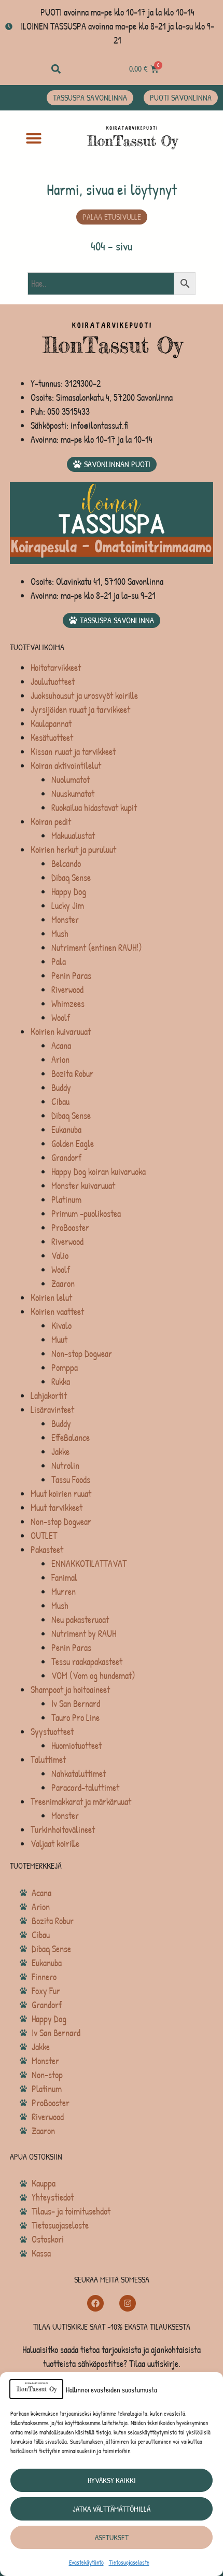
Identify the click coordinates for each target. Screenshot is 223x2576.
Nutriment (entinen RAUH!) (97, 948)
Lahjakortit (49, 1396)
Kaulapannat (51, 724)
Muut (59, 1340)
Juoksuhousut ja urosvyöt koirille (84, 696)
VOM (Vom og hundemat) (93, 1676)
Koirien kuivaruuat (61, 1032)
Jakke (60, 1452)
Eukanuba (66, 1130)
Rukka (61, 1382)
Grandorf (66, 1158)
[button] (56, 69)
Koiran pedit (51, 822)
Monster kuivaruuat (83, 1186)
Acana (61, 1046)
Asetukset (112, 2537)
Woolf (61, 1018)
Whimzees (68, 1004)
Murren (64, 1592)
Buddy (61, 1088)
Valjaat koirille (55, 1844)
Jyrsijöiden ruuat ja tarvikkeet (80, 710)
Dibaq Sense (71, 878)
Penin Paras (71, 976)
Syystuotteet (52, 1732)
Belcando (66, 864)
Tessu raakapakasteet (87, 1662)
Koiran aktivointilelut (66, 766)
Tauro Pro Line (75, 1718)
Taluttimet (48, 1760)
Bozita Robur (72, 1074)
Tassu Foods (71, 1480)
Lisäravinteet (52, 1410)
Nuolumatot (71, 780)
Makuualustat (73, 836)
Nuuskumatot (73, 794)
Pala (59, 962)
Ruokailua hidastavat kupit (94, 808)
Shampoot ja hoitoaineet (70, 1690)
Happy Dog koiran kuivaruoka (99, 1172)
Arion (60, 1060)
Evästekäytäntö (86, 2562)
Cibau (60, 1102)
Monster (65, 920)
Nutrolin (65, 1466)
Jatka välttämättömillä (112, 2509)
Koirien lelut (51, 1298)
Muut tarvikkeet (57, 1508)
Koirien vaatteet (57, 1312)
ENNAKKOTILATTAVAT (89, 1564)
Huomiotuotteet (76, 1746)
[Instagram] (128, 2303)
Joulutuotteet (53, 682)
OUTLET (44, 1536)
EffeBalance (71, 1438)
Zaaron (63, 1284)
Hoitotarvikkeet (56, 668)
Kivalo (61, 1326)
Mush (60, 934)
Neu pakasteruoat (80, 1620)
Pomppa (65, 1368)
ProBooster (70, 1228)
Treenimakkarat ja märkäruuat (81, 1802)
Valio (60, 1256)
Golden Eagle (73, 1144)
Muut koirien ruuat (61, 1494)
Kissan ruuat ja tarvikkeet (73, 752)
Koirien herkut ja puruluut (73, 850)
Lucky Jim (68, 906)
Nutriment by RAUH (84, 1634)
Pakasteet (47, 1550)
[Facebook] (95, 2303)
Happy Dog (69, 892)
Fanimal (64, 1578)
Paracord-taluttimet (85, 1788)
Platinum (66, 1200)
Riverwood (67, 990)
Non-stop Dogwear (82, 1354)
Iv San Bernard (76, 1704)
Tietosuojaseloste (129, 2562)
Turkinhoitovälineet (63, 1830)
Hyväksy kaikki (112, 2480)
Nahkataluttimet (79, 1774)
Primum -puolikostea (86, 1214)
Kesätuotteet (52, 738)
